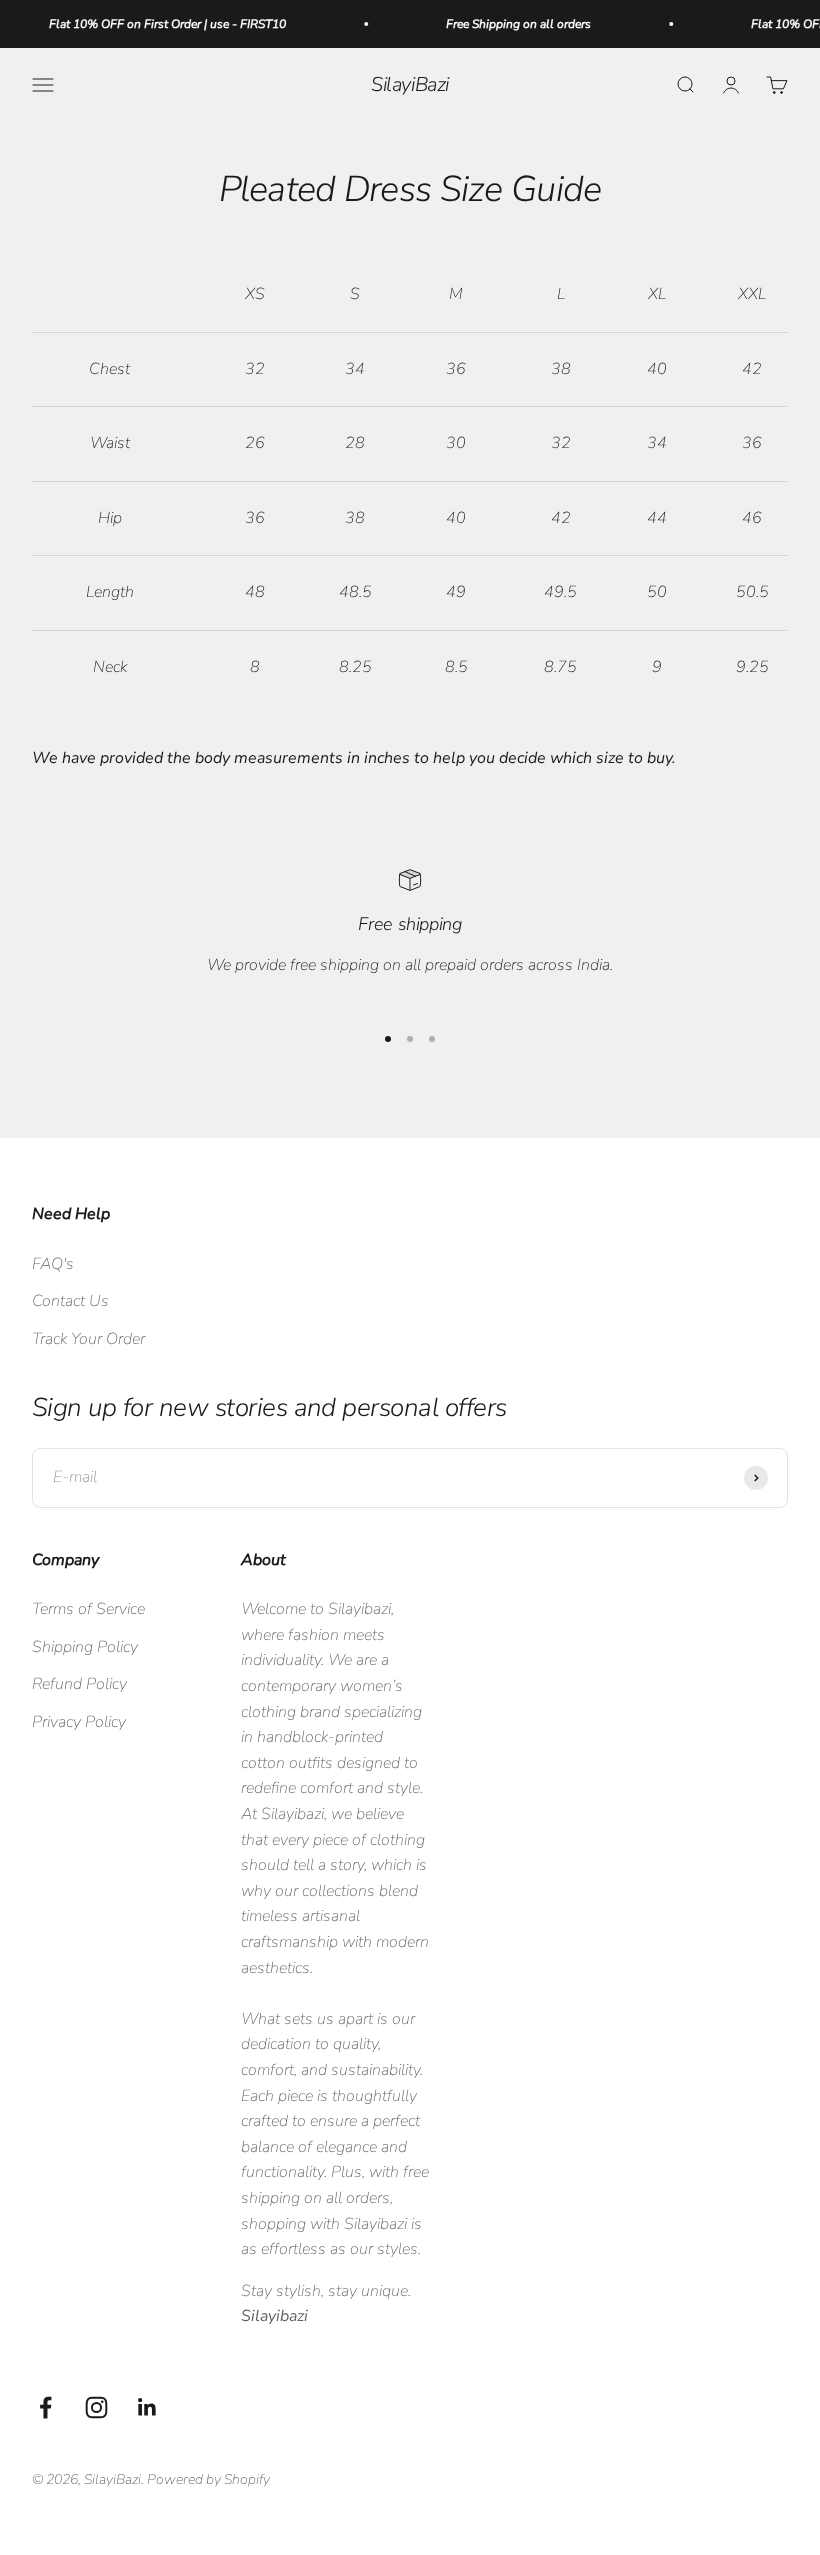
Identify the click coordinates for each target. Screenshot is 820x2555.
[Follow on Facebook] (45, 2407)
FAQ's (53, 1264)
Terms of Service (88, 1609)
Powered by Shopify (208, 2479)
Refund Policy (79, 1684)
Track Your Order (88, 1339)
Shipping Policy (85, 1647)
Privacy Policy (79, 1722)
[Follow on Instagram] (96, 2407)
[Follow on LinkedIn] (147, 2407)
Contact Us (70, 1301)
